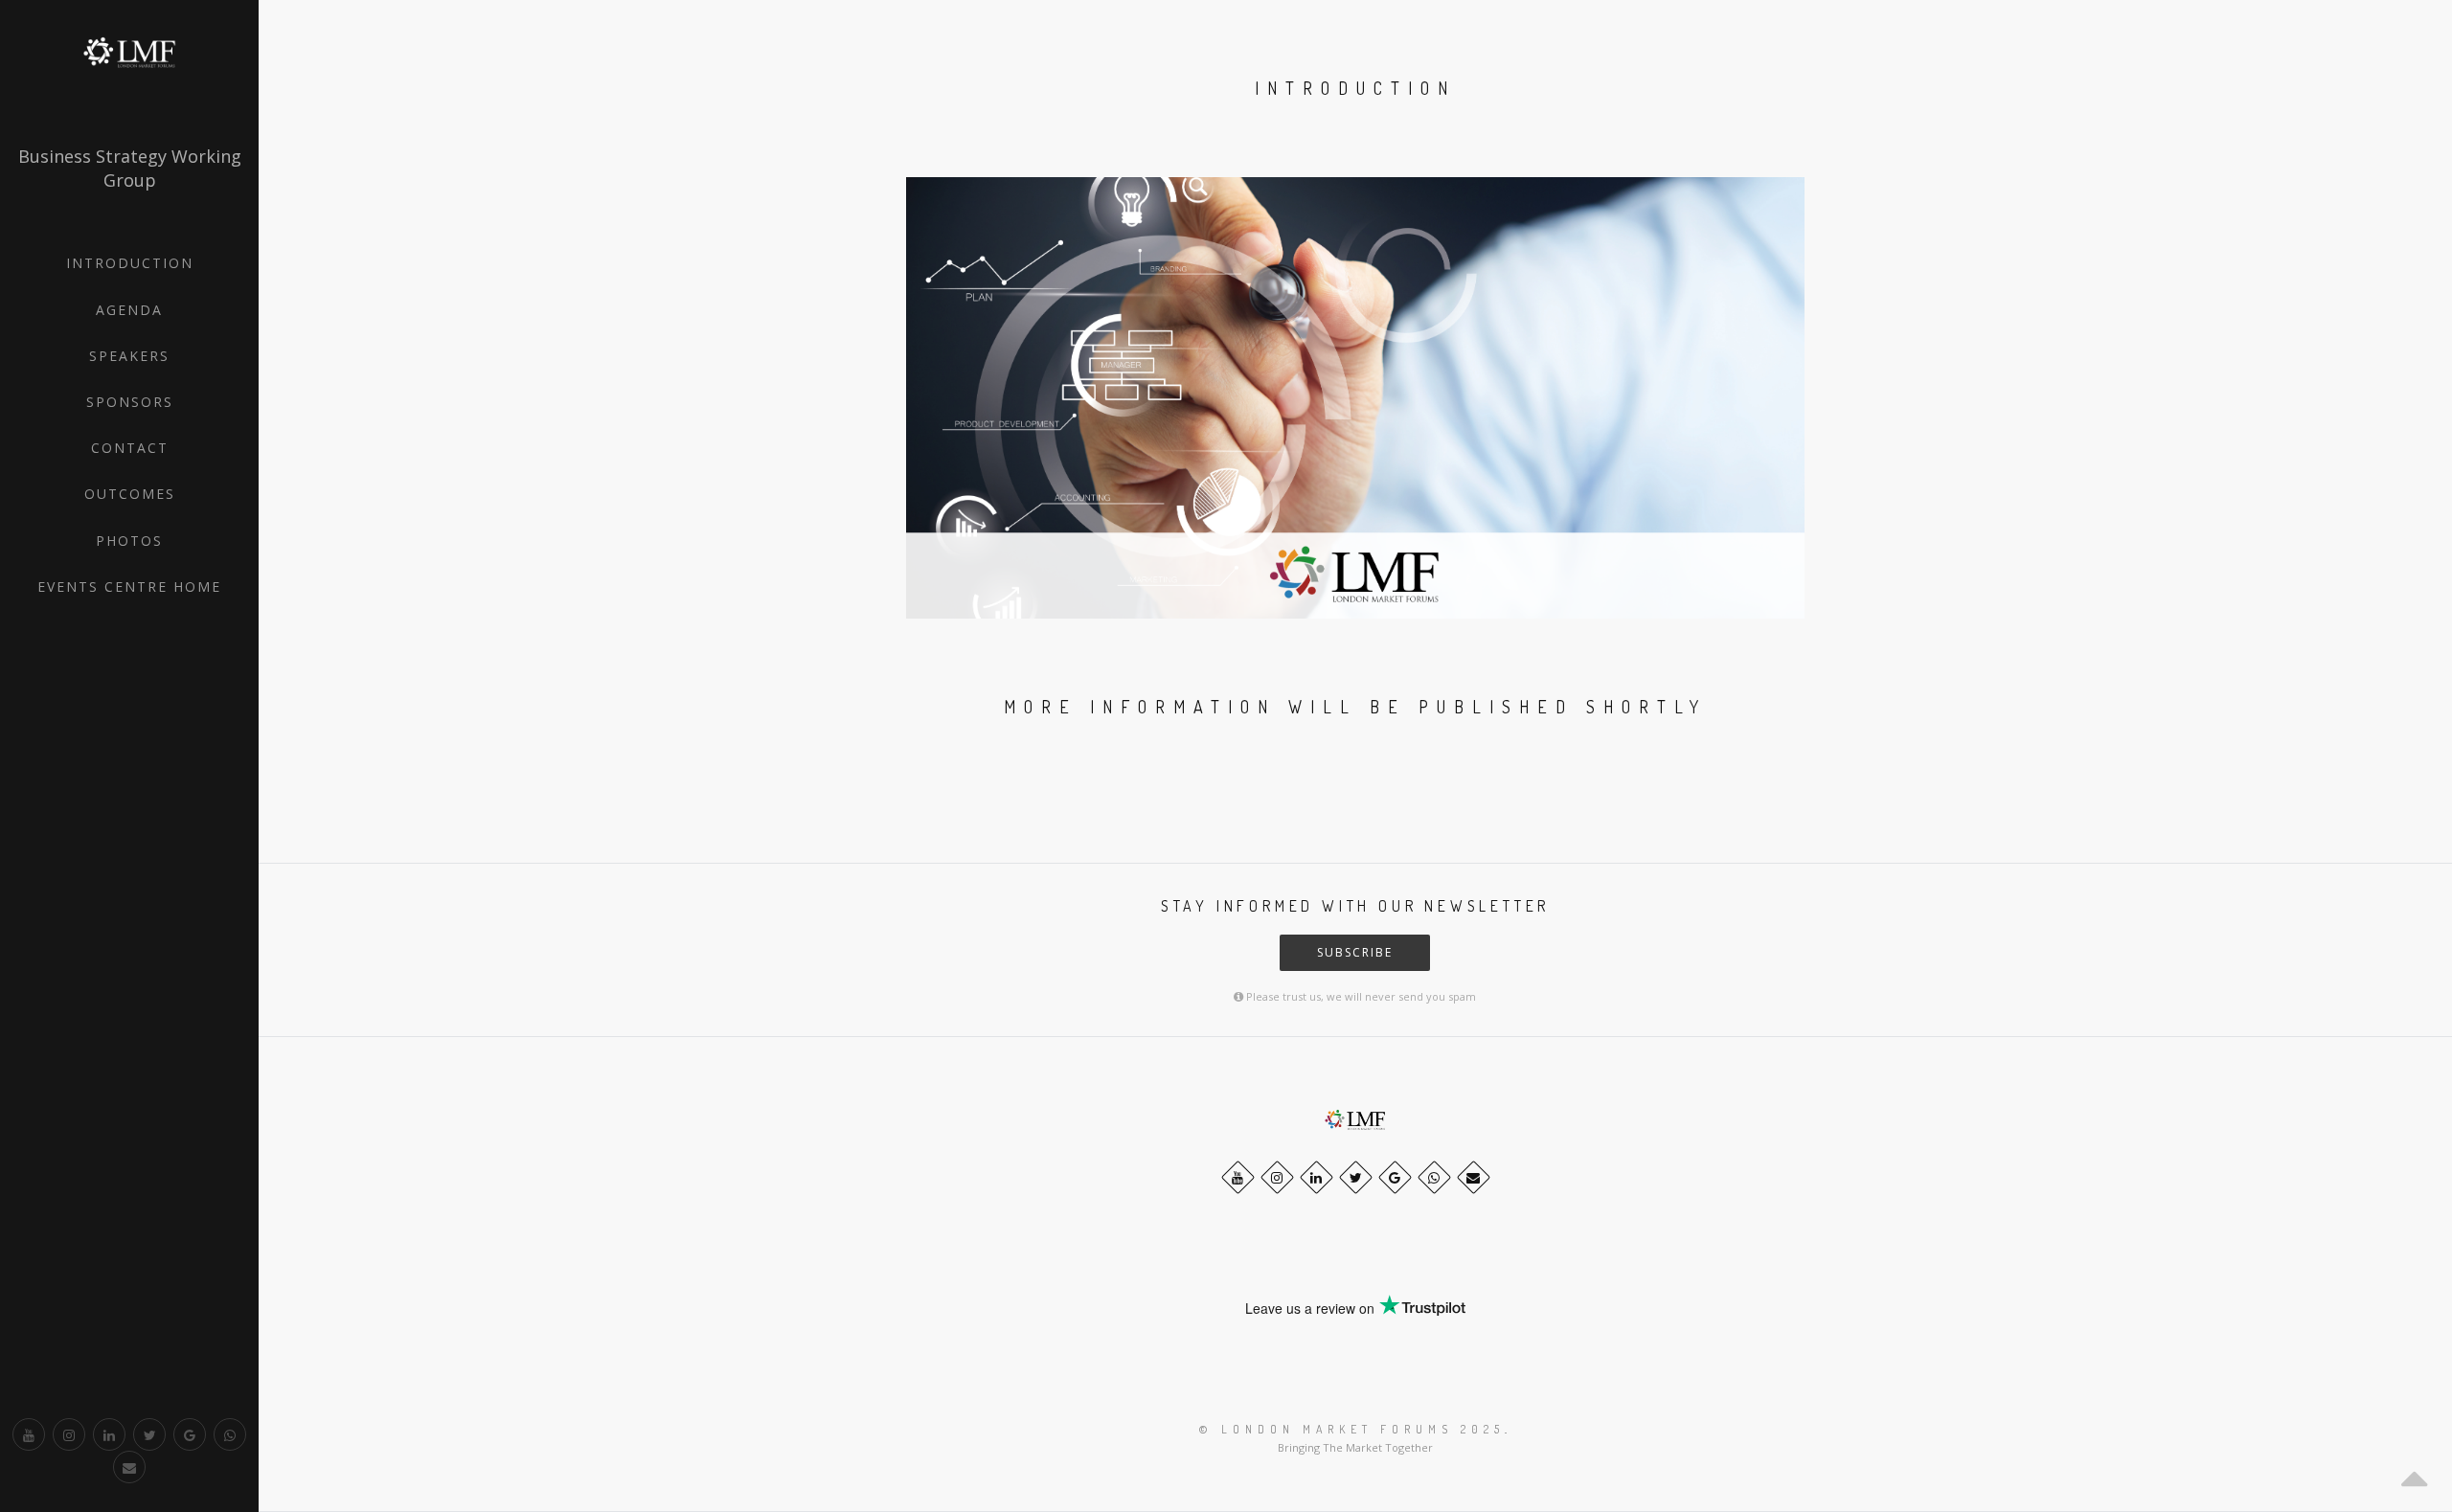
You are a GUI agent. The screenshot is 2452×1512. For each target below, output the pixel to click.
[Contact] (129, 1467)
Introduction (130, 263)
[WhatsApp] (230, 1434)
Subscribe (1355, 952)
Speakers (129, 356)
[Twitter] (149, 1434)
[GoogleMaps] (190, 1434)
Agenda (129, 310)
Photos (129, 541)
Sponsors (130, 402)
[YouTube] (29, 1434)
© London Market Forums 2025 (1352, 1429)
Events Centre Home (129, 587)
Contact (130, 448)
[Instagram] (69, 1434)
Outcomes (130, 494)
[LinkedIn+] (109, 1434)
